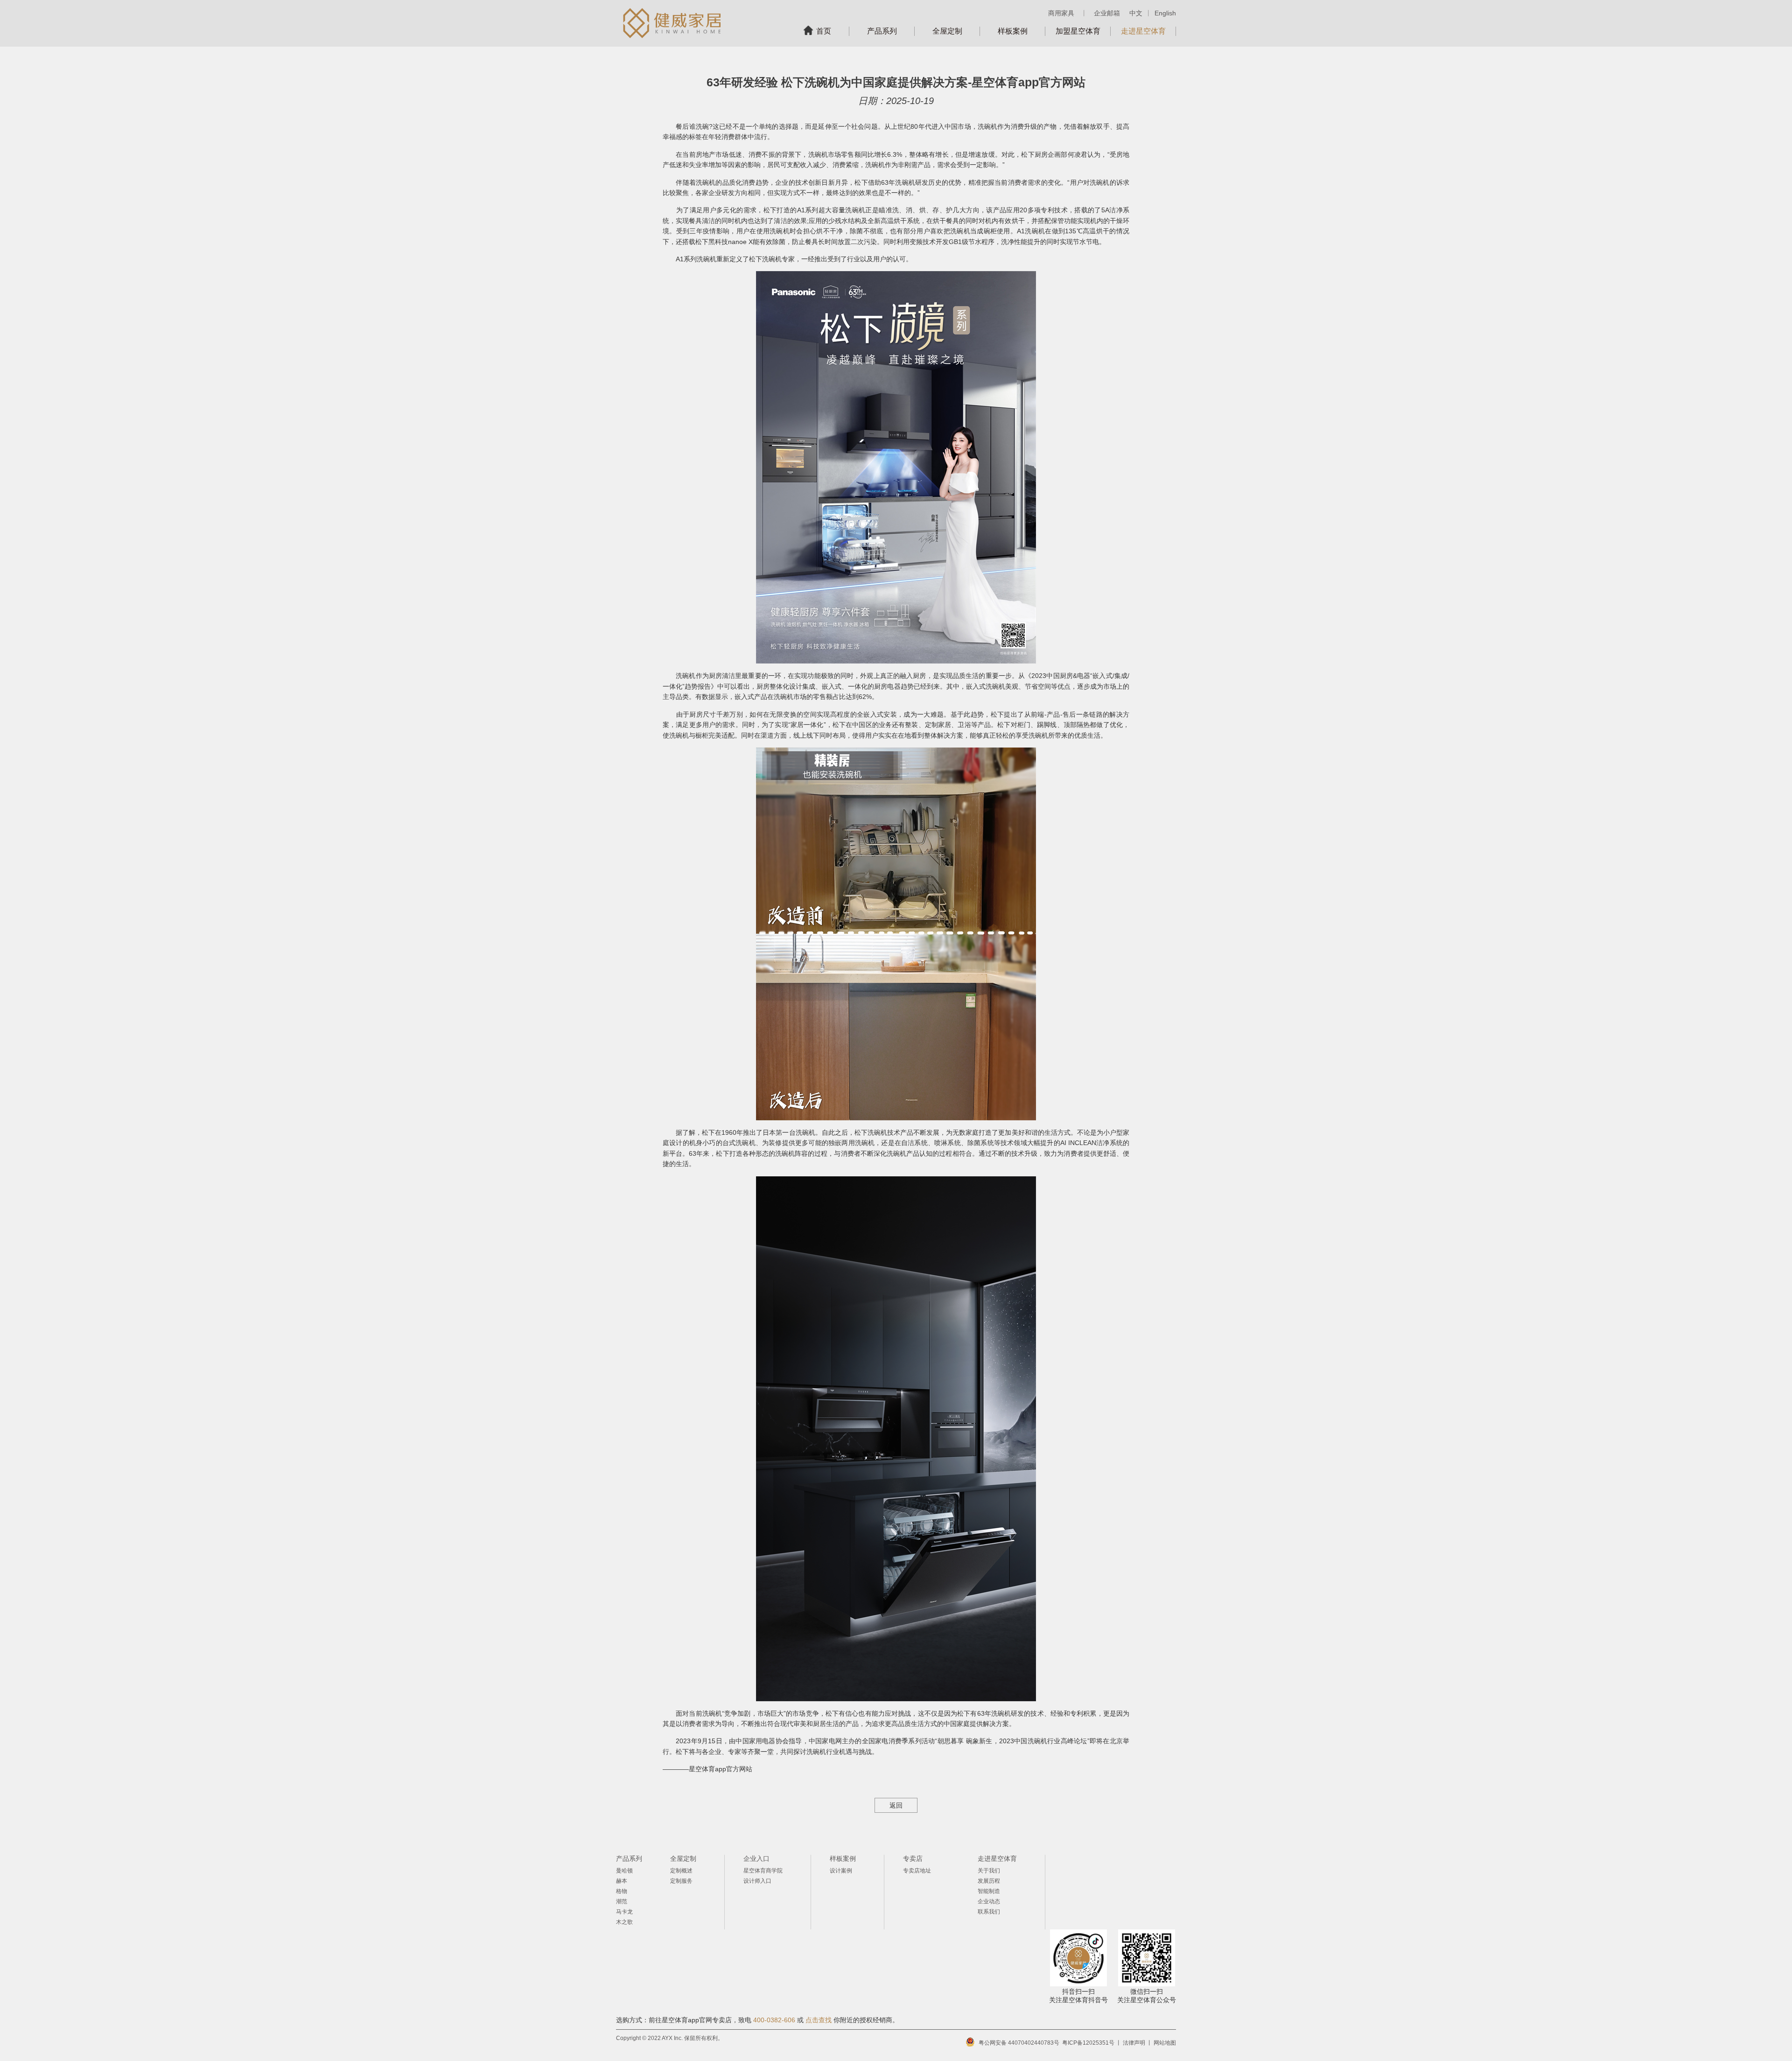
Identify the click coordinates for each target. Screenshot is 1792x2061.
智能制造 (989, 1891)
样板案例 (1013, 31)
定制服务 (681, 1881)
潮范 (622, 1901)
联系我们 (989, 1912)
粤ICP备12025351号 (1088, 2043)
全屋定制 (947, 31)
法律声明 (1134, 2043)
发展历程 (989, 1881)
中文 (1136, 13)
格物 (622, 1891)
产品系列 (882, 31)
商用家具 (1061, 13)
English (1165, 13)
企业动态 (989, 1901)
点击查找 (819, 2020)
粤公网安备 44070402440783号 (1019, 2043)
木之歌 (624, 1922)
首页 (824, 31)
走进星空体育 (1143, 31)
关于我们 (989, 1871)
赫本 (622, 1881)
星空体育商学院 (763, 1871)
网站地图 (1165, 2043)
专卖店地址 (917, 1871)
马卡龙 (624, 1912)
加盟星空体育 (1078, 31)
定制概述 (681, 1871)
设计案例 (841, 1871)
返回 (896, 1805)
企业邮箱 (1107, 13)
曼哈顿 (624, 1871)
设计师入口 (757, 1881)
